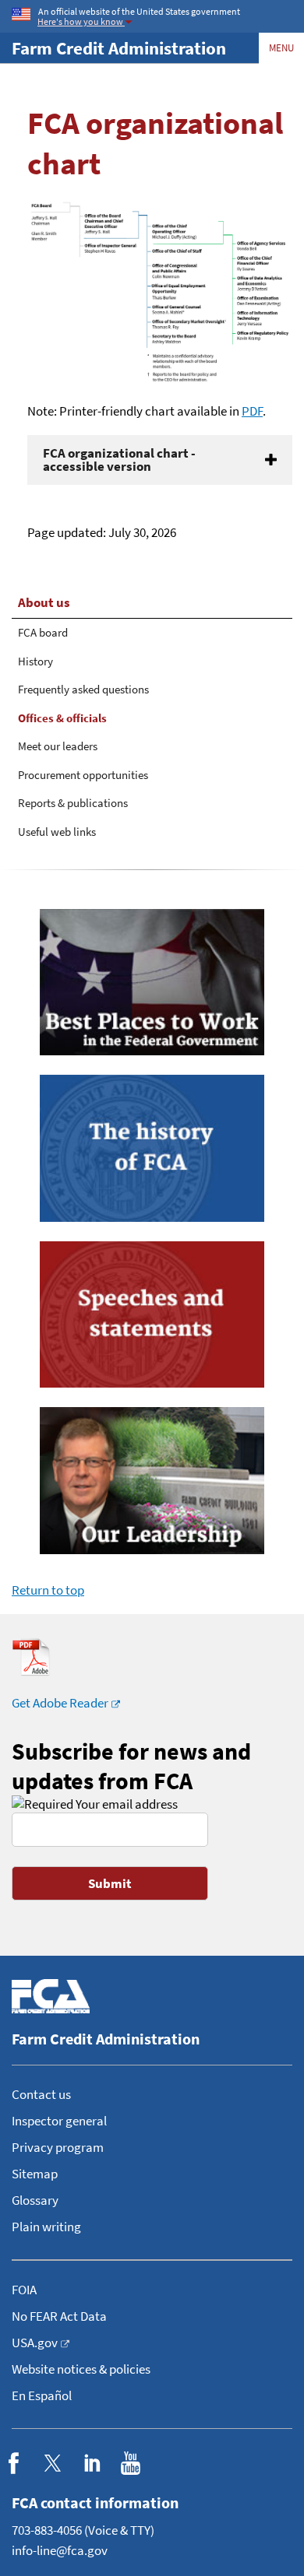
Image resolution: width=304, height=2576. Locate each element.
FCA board (43, 632)
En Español (42, 2395)
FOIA (24, 2290)
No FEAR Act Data (59, 2316)
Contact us (41, 2094)
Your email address (125, 1804)
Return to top (48, 1590)
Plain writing (46, 2227)
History (35, 661)
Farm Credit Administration (119, 48)
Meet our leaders (58, 746)
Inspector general (59, 2121)
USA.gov (35, 2343)
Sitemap (35, 2174)
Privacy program (58, 2147)
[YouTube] (131, 2463)
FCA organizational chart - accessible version (119, 460)
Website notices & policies (81, 2369)
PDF (252, 411)
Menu (281, 48)
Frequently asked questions (83, 689)
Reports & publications (73, 803)
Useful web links (57, 832)
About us (44, 602)
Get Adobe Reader (60, 1703)
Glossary (35, 2200)
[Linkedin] (92, 2463)
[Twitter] (53, 2463)
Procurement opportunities (83, 775)
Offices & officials (62, 718)
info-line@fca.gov (60, 2550)
